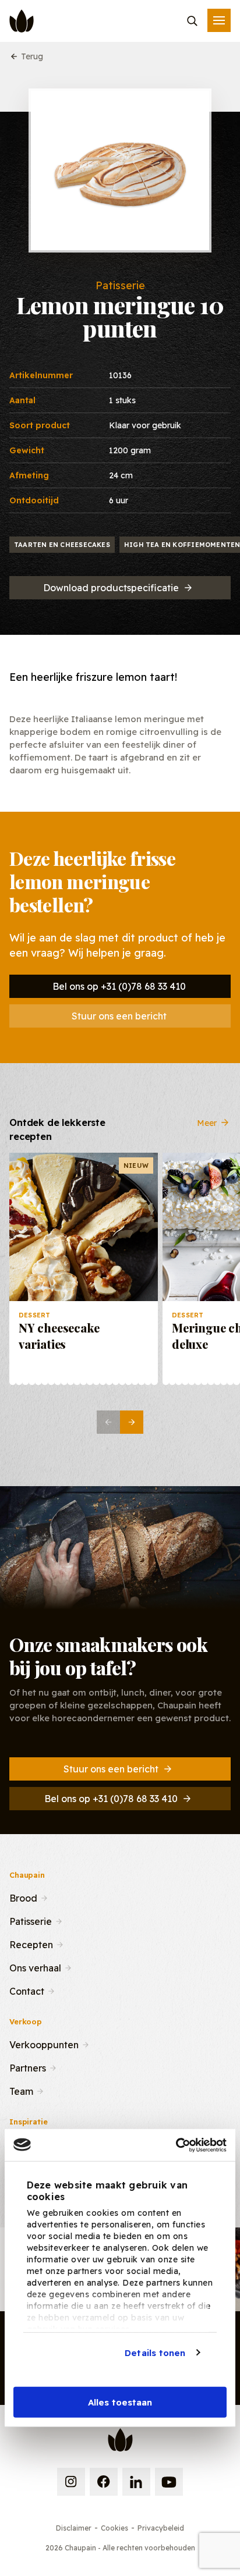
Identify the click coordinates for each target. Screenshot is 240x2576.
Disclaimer (74, 2528)
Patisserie (31, 1920)
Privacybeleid (161, 2528)
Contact (27, 1990)
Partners (28, 2067)
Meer (207, 1122)
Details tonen (155, 2352)
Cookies (114, 2528)
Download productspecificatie (111, 588)
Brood (23, 1897)
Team (21, 2090)
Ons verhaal (35, 1967)
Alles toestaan (120, 2402)
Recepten (31, 1943)
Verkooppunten (44, 2044)
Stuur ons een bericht (119, 1016)
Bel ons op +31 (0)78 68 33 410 (119, 986)
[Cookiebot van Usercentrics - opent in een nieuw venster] (176, 2145)
